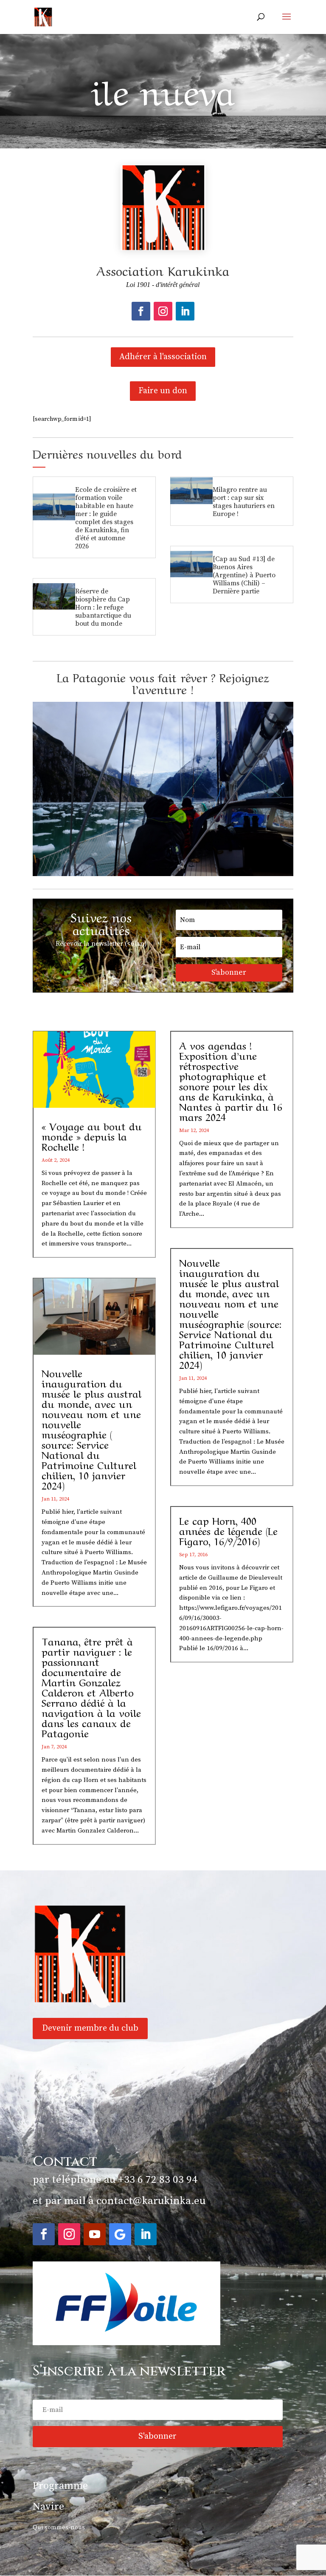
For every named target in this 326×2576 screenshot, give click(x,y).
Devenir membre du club (90, 2028)
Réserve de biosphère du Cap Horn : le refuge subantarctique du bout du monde (103, 607)
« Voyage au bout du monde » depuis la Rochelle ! (92, 1136)
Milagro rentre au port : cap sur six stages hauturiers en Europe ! (244, 502)
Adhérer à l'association (163, 357)
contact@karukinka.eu (151, 2201)
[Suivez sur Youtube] (95, 2234)
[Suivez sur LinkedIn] (185, 311)
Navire (48, 2507)
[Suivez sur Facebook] (141, 311)
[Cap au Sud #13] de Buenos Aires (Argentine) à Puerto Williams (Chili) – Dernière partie (244, 575)
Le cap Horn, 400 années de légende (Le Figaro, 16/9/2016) (228, 1530)
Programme (60, 2486)
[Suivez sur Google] (120, 2234)
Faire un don (163, 391)
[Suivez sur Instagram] (163, 311)
